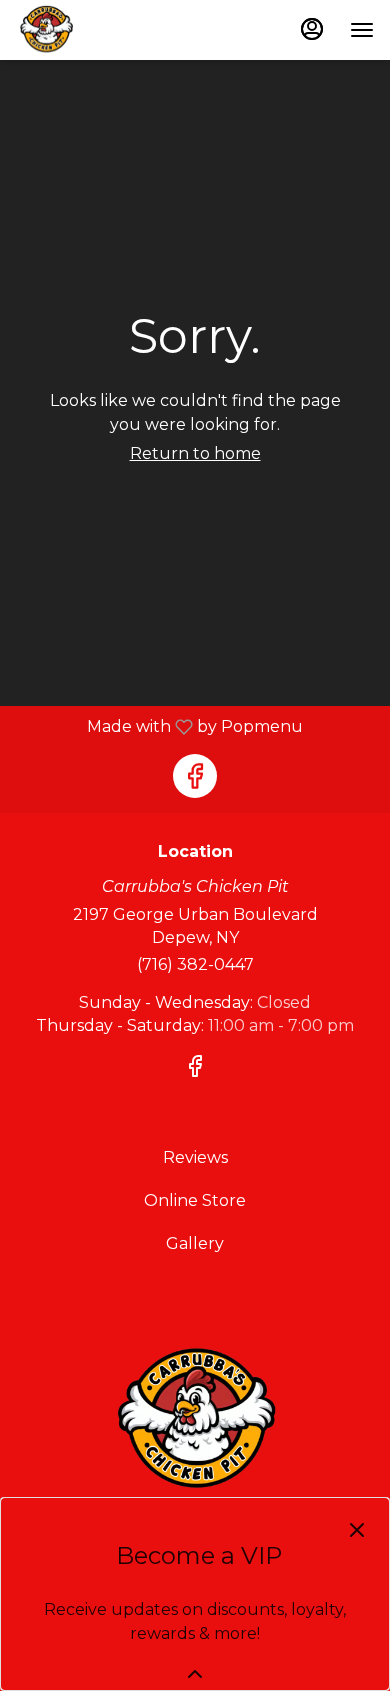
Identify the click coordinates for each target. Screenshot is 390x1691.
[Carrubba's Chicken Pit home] (106, 30)
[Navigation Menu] (362, 30)
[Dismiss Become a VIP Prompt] (357, 1530)
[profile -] (312, 29)
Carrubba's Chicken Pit (195, 1421)
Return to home (195, 453)
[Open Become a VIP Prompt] (195, 1674)
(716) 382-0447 (195, 964)
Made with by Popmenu (159, 726)
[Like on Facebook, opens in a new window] (195, 776)
